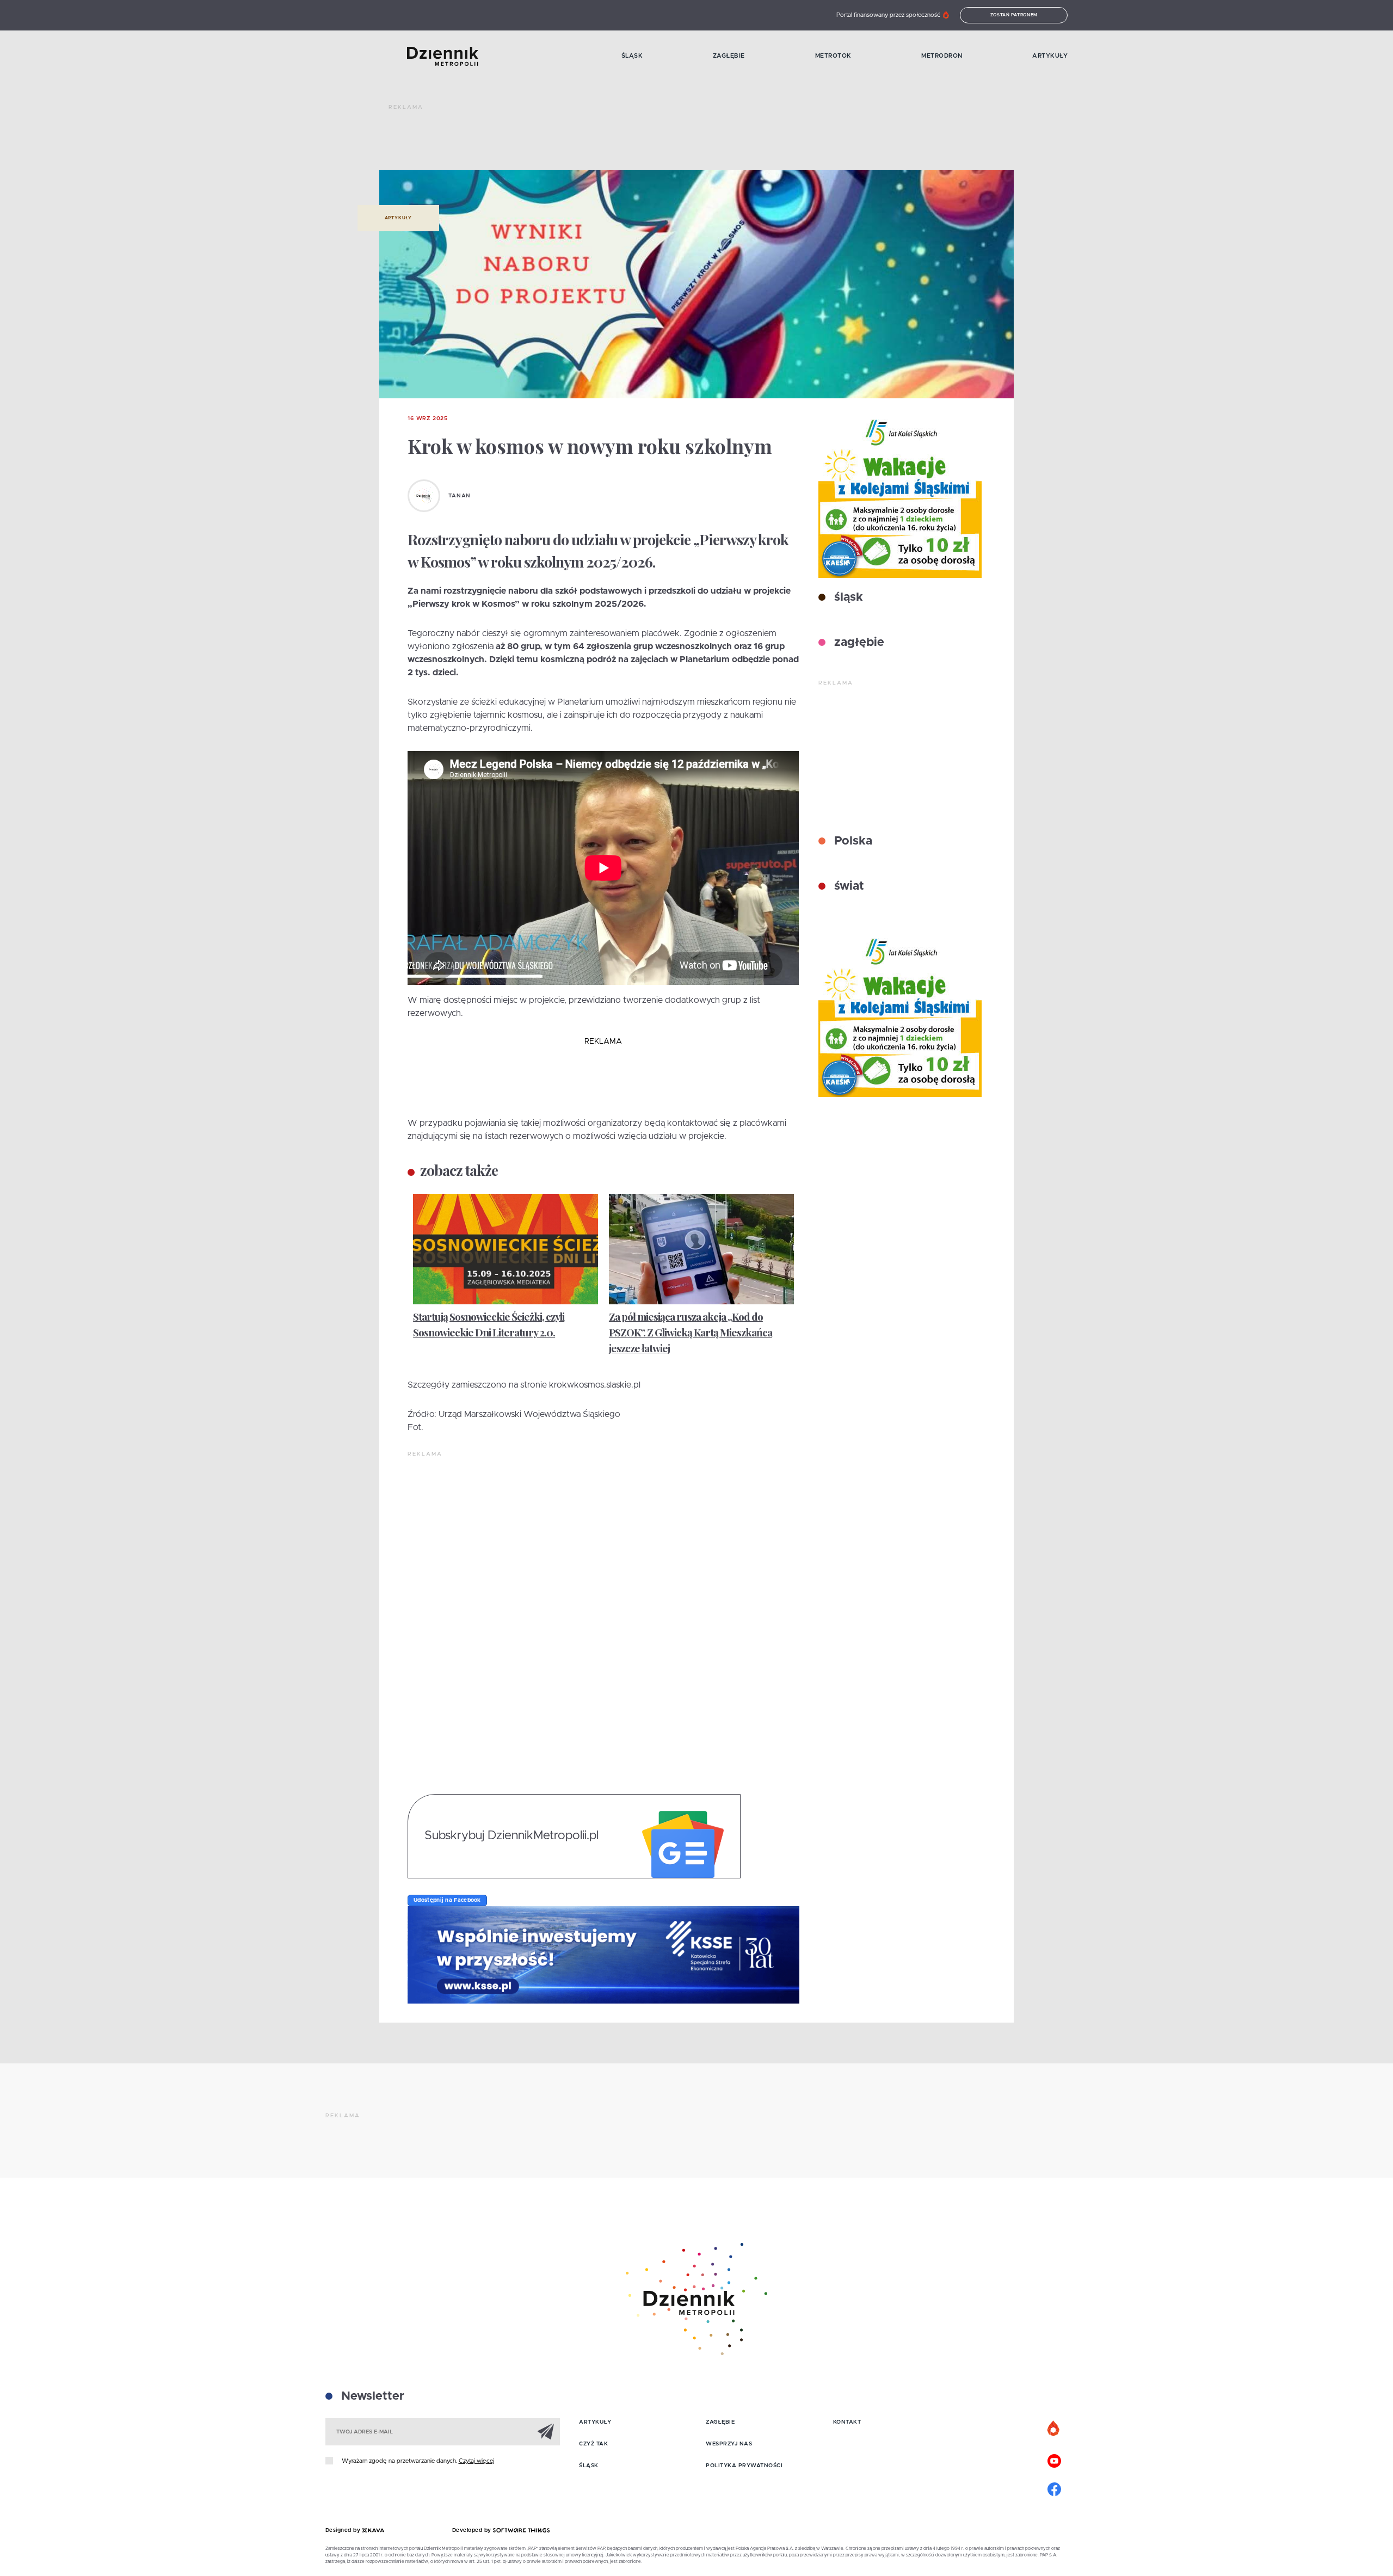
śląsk (847, 597)
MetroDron (942, 56)
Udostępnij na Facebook (447, 1900)
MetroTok (833, 56)
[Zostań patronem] (1054, 2429)
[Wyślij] (546, 2431)
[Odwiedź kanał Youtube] (1054, 2460)
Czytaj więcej (476, 2461)
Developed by (473, 2530)
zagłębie (858, 643)
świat (847, 886)
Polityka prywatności (744, 2466)
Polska (852, 841)
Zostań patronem (1014, 15)
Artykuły (1050, 56)
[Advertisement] (587, 141)
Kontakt (847, 2422)
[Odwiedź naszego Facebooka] (1054, 2488)
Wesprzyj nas (729, 2444)
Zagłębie (729, 56)
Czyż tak (593, 2444)
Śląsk (632, 56)
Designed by (344, 2530)
